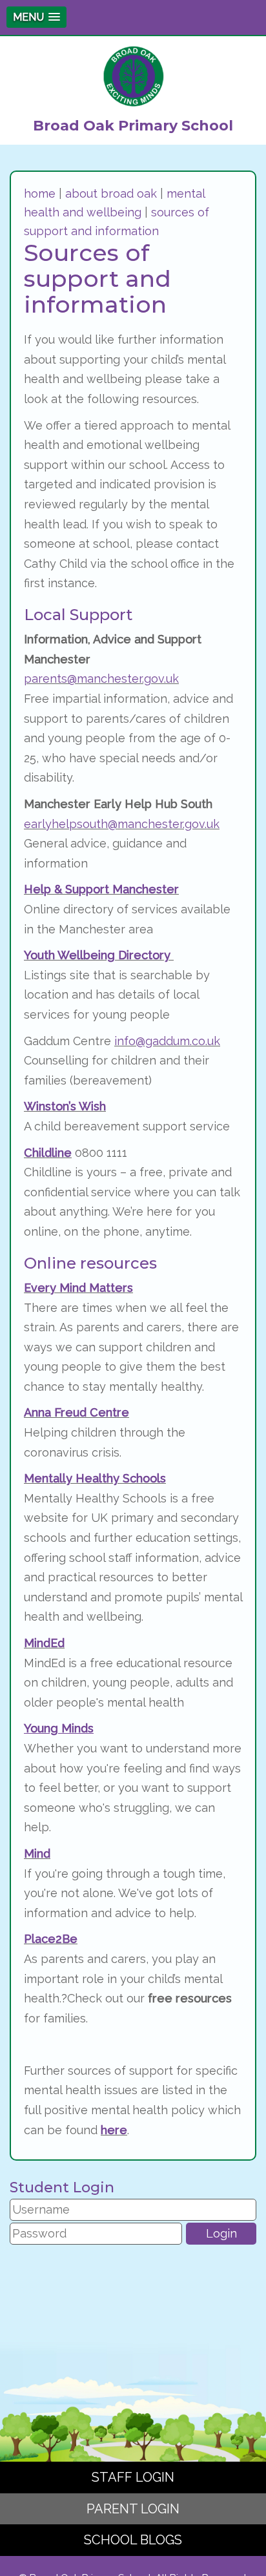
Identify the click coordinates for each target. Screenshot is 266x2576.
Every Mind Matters (78, 1288)
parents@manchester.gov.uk (101, 679)
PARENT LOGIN (133, 2509)
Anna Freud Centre (77, 1412)
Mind (37, 1854)
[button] (36, 17)
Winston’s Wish (65, 1106)
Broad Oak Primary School (133, 126)
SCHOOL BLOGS (133, 2540)
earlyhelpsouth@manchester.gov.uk (122, 824)
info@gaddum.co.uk (167, 1041)
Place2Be (51, 1939)
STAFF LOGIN (133, 2477)
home (40, 193)
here (114, 2130)
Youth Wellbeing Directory (99, 955)
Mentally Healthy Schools (95, 1478)
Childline (48, 1153)
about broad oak (111, 193)
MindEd (44, 1643)
